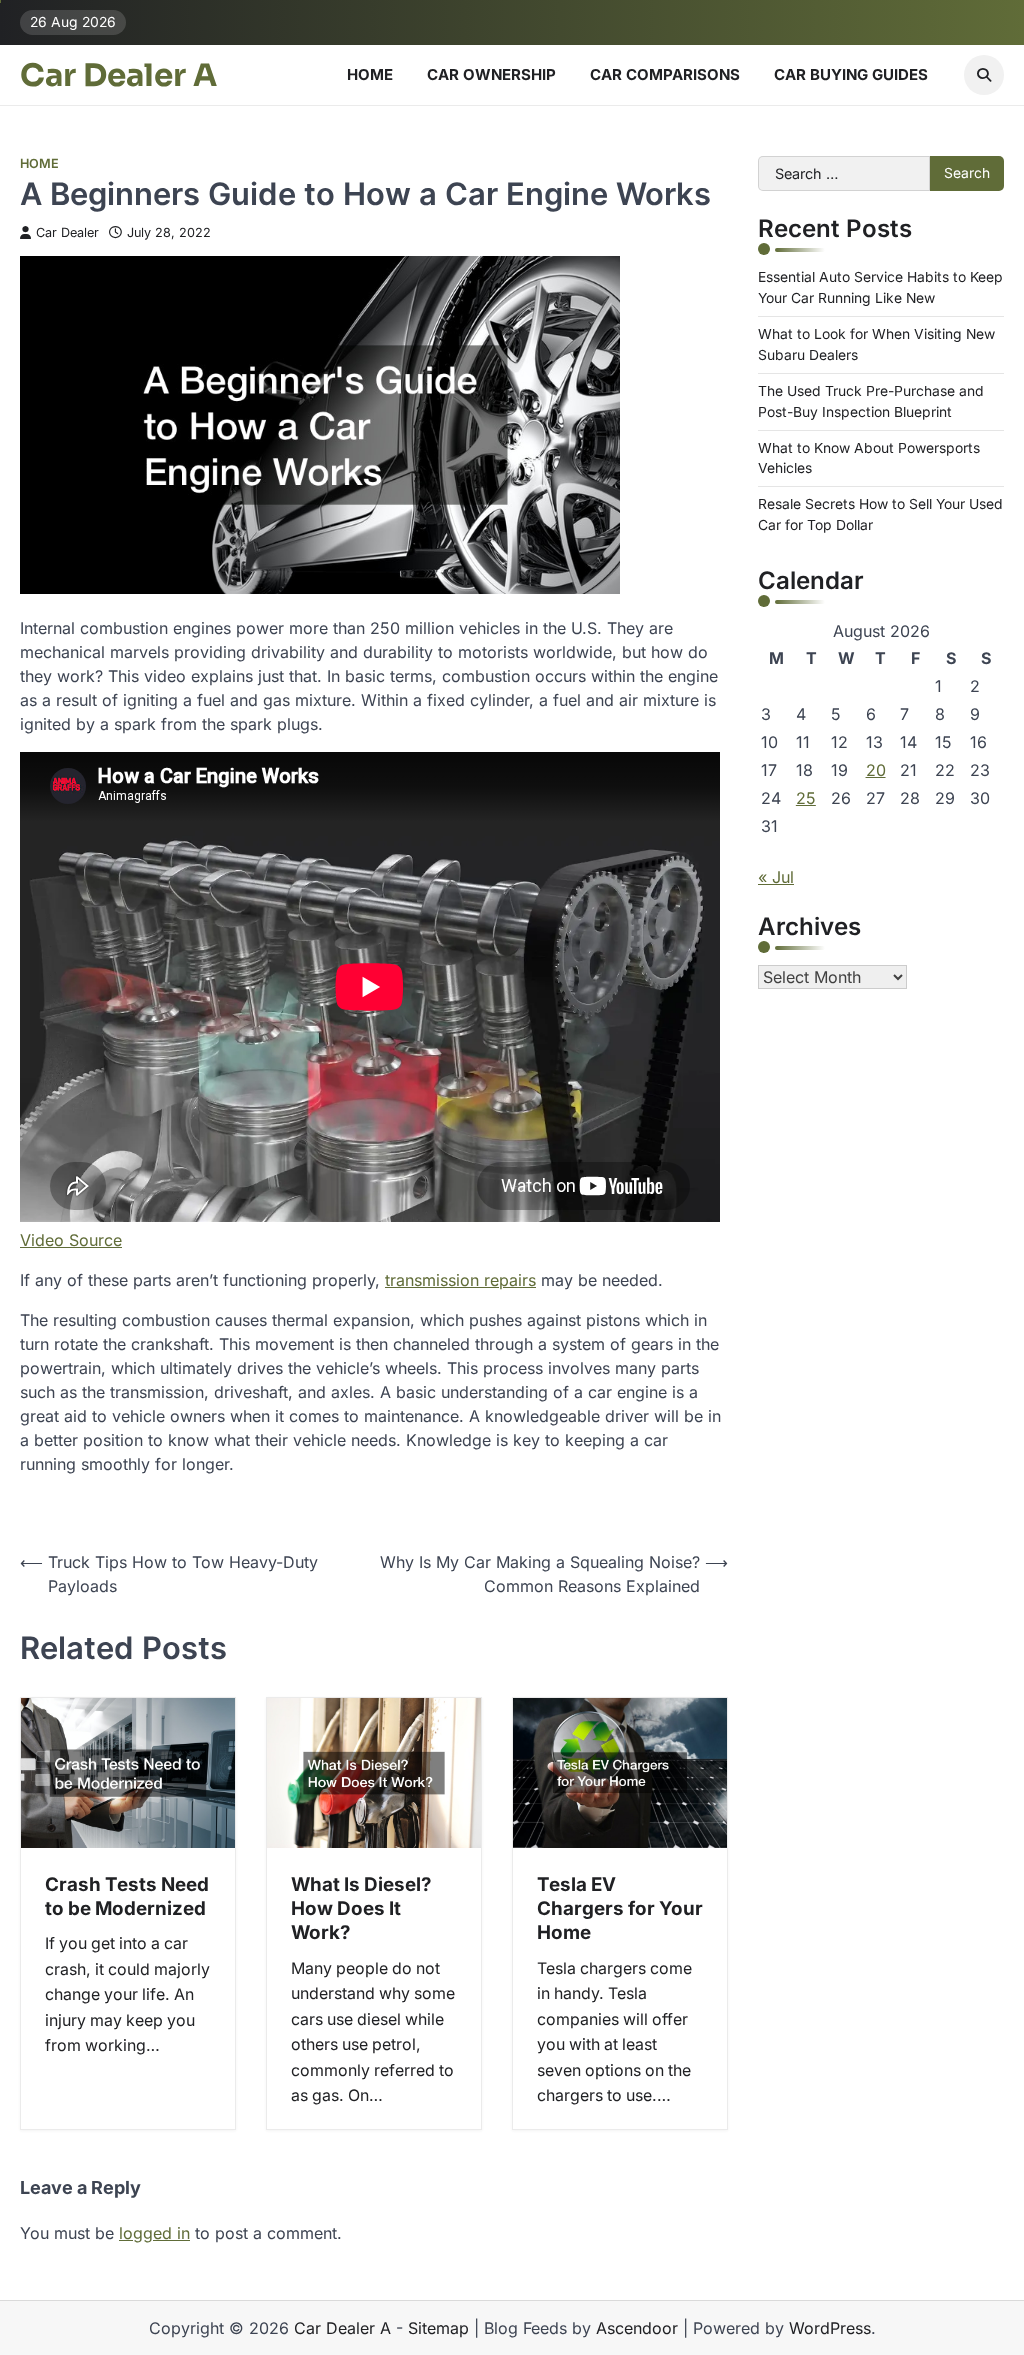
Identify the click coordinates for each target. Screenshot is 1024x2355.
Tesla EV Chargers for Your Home (620, 1909)
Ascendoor (637, 2328)
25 (806, 798)
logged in (154, 2233)
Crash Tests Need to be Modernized (127, 1896)
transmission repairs (460, 1280)
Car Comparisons (665, 74)
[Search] (984, 75)
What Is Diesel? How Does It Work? (361, 1909)
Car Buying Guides (851, 74)
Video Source (71, 1240)
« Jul (776, 877)
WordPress (830, 2328)
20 (876, 770)
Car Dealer (67, 232)
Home (370, 74)
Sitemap (438, 2328)
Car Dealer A (118, 75)
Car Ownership (491, 74)
